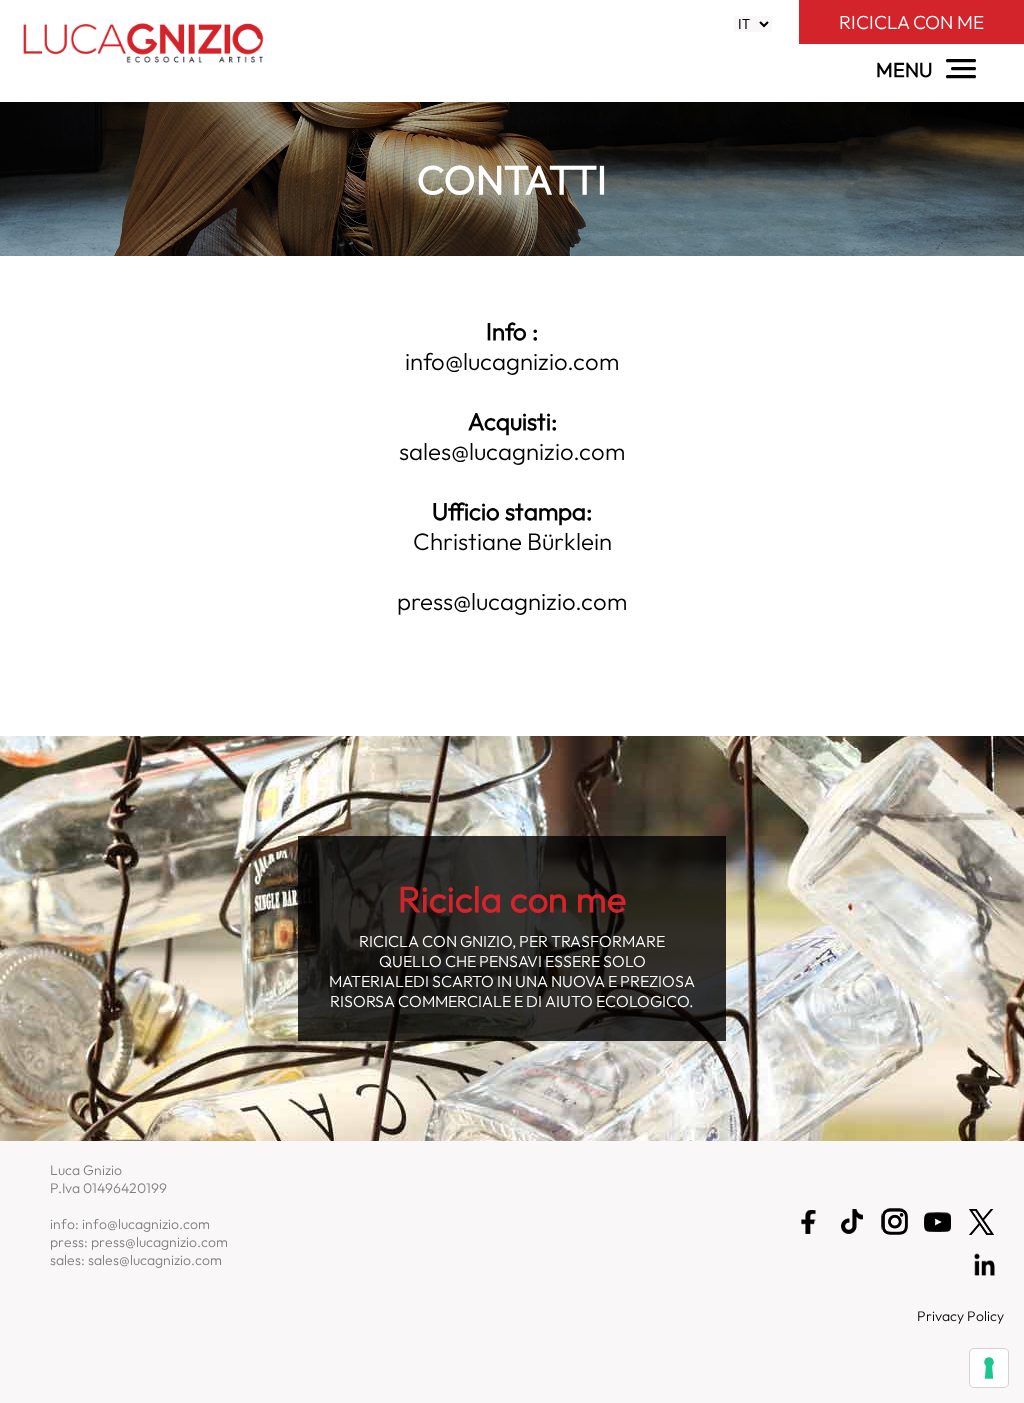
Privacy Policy (960, 1316)
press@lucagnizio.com (512, 601)
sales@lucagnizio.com (512, 451)
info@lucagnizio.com (512, 361)
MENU (906, 69)
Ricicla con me (911, 22)
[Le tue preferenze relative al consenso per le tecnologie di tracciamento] (989, 1368)
